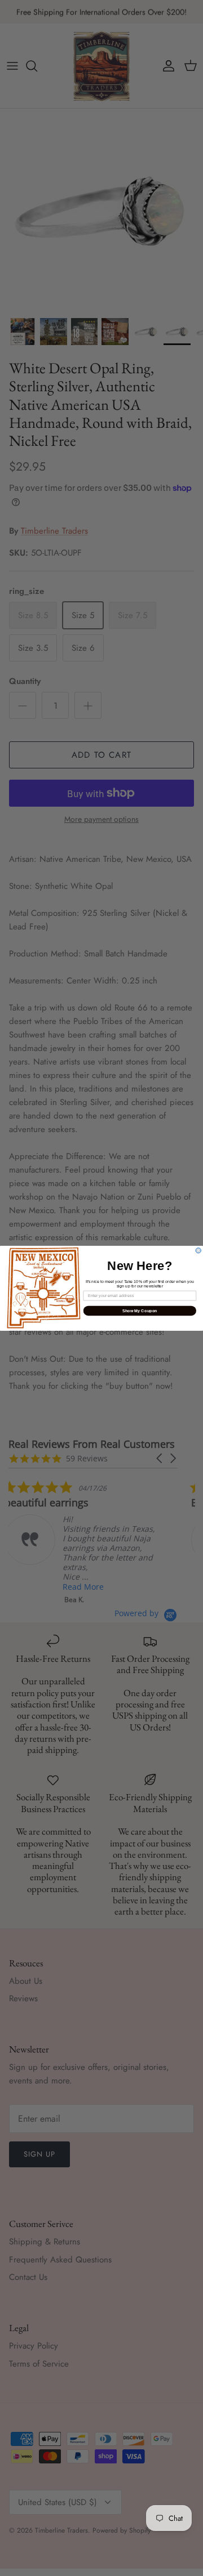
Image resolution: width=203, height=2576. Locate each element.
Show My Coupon (140, 1311)
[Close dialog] (198, 1250)
